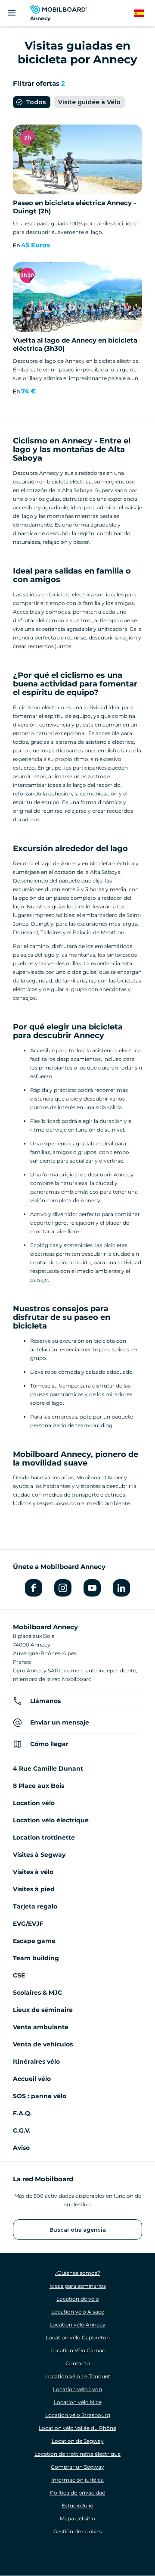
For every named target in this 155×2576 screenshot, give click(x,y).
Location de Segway (78, 2441)
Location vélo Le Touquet (78, 2376)
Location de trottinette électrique (77, 2454)
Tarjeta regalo (35, 1906)
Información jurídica (77, 2480)
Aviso (21, 2148)
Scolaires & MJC (37, 1993)
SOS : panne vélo (40, 2096)
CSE (19, 1975)
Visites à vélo (33, 1872)
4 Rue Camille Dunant (48, 1768)
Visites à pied (34, 1889)
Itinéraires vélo (36, 2061)
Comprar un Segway (77, 2467)
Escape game (34, 1941)
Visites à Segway (39, 1855)
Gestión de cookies (78, 2531)
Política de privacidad (78, 2493)
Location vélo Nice (78, 2402)
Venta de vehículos (43, 2044)
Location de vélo (78, 2299)
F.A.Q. (22, 2113)
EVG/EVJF (28, 1924)
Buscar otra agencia (78, 2230)
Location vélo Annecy (77, 2325)
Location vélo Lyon (77, 2389)
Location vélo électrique (51, 1820)
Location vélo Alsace (78, 2312)
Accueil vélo (32, 2079)
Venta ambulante (41, 2027)
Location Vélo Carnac (78, 2350)
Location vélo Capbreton (78, 2337)
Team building (36, 1958)
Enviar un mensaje (60, 1722)
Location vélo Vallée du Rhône (77, 2428)
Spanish (144, 14)
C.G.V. (22, 2130)
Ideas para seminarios (78, 2286)
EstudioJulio (77, 2506)
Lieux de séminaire (43, 2010)
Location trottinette (44, 1837)
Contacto (78, 2363)
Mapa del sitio (77, 2518)
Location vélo (34, 1803)
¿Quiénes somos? (77, 2273)
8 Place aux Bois (39, 1786)
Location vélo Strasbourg (78, 2415)
